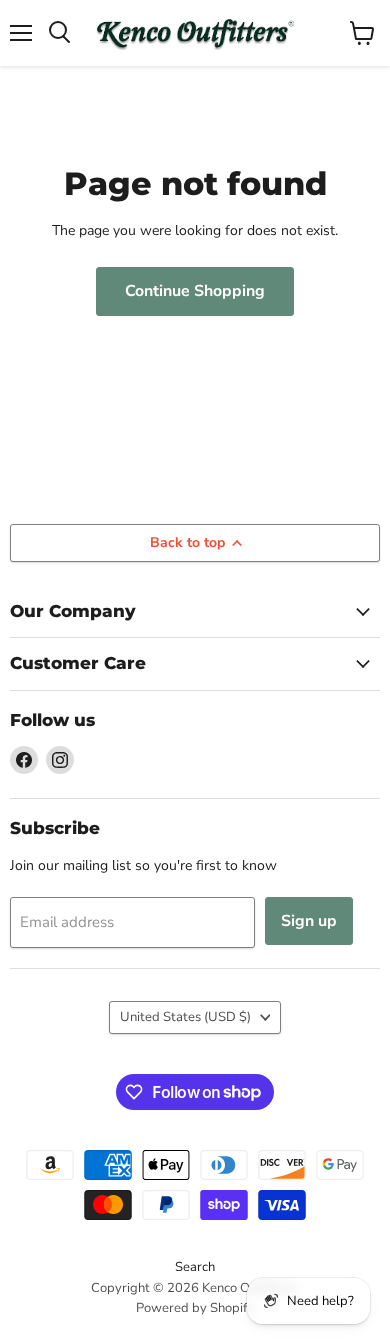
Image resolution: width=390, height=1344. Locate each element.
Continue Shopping (195, 291)
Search (195, 1267)
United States (185, 1017)
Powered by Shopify (195, 1308)
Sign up (309, 921)
